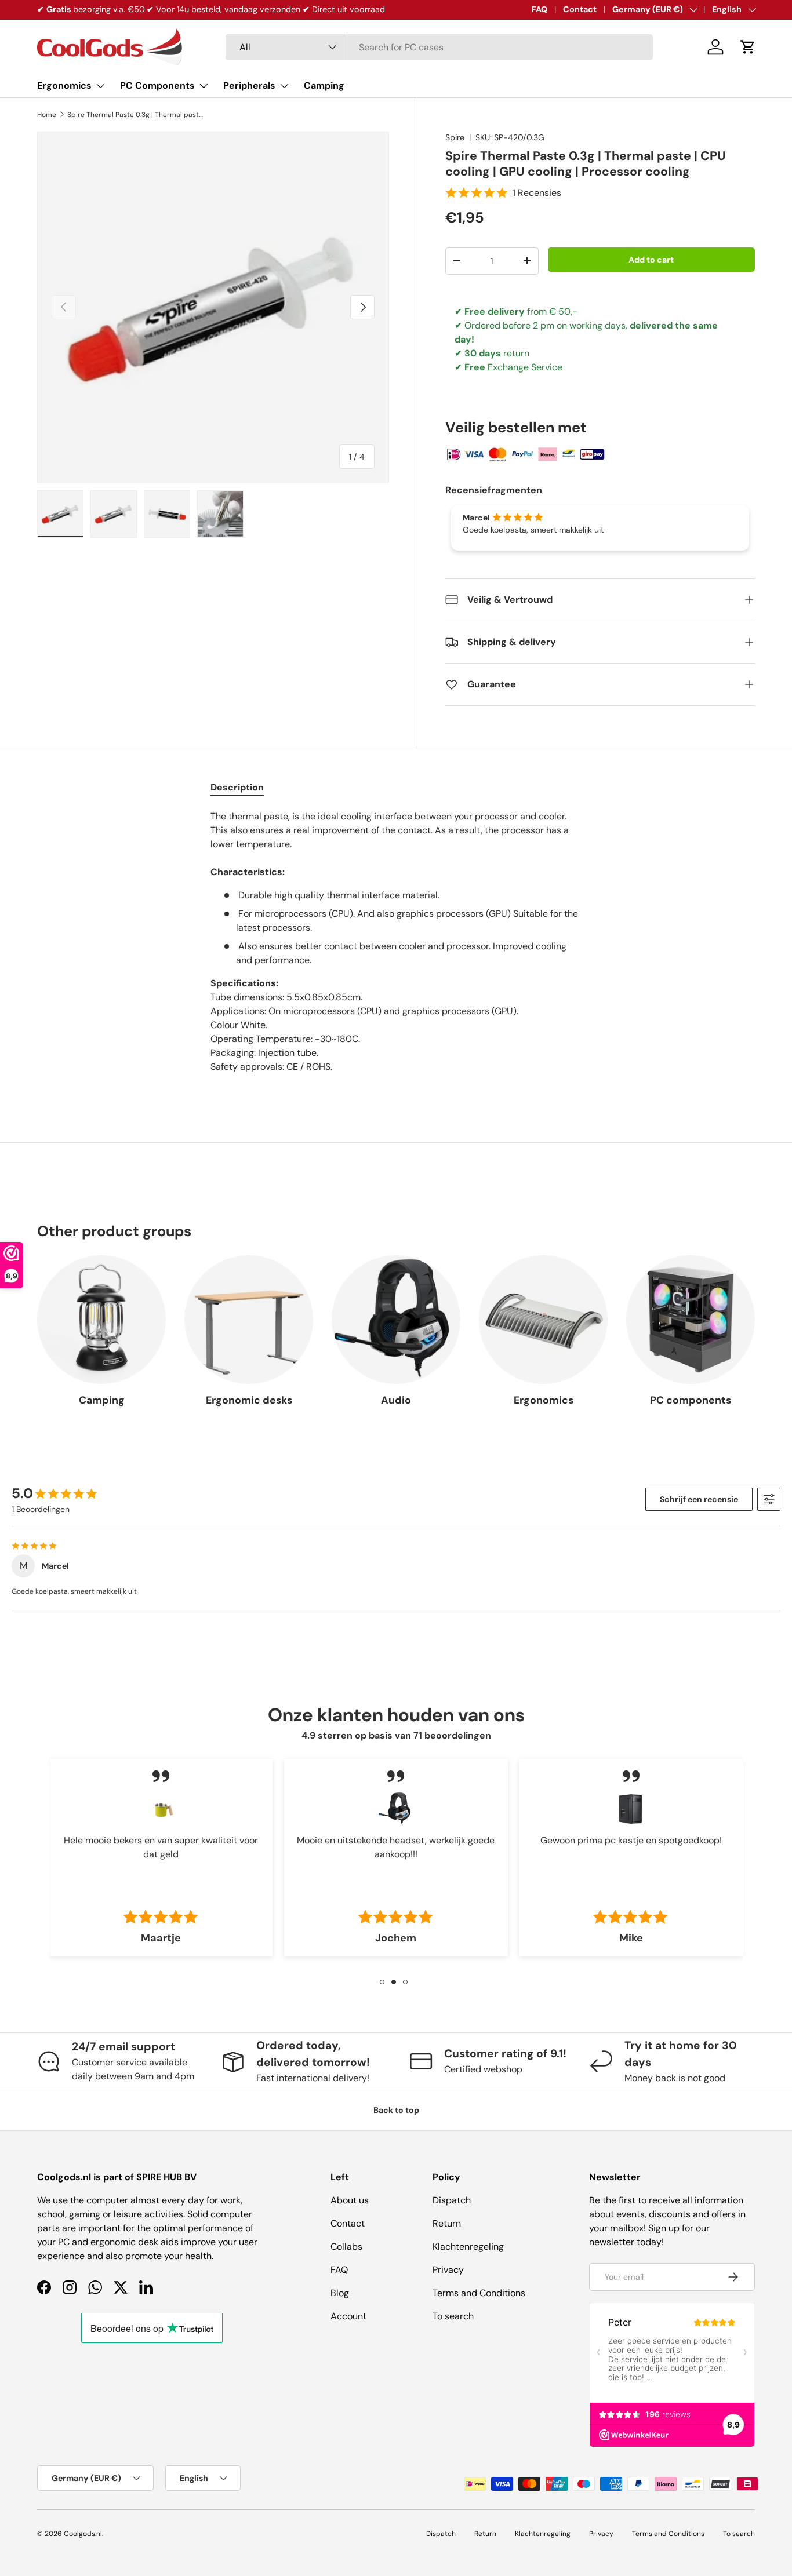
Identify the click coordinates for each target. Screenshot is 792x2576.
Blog (340, 2293)
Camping (324, 85)
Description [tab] (237, 787)
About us (350, 2200)
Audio (396, 1400)
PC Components (157, 85)
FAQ (539, 9)
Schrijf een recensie (699, 1499)
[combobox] (439, 47)
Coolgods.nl (83, 2534)
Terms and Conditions (479, 2293)
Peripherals (249, 85)
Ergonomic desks (249, 1400)
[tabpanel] (396, 949)
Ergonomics (64, 85)
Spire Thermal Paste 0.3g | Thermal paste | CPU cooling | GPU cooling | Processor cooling (137, 115)
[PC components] (691, 1320)
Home (47, 115)
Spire (455, 137)
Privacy (448, 2270)
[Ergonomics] (543, 1320)
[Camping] (101, 1320)
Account (348, 2316)
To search (453, 2316)
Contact (580, 9)
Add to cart (651, 260)
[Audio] (396, 1320)
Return (447, 2223)
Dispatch (452, 2200)
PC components (691, 1400)
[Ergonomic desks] (249, 1320)
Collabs (346, 2247)
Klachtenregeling (468, 2247)
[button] (748, 47)
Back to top (396, 2110)
